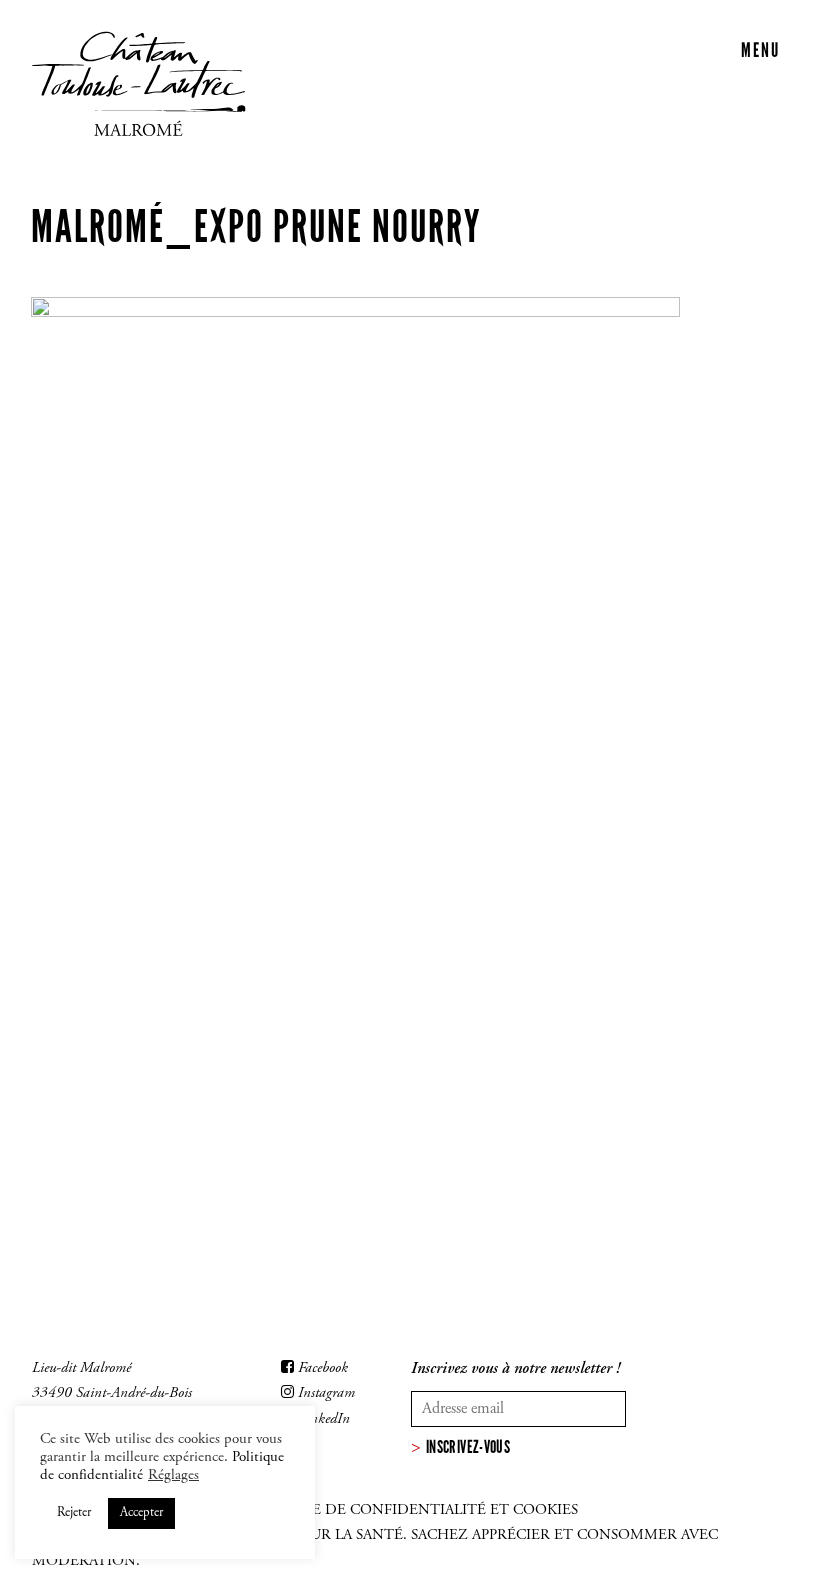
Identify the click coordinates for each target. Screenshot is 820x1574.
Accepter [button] (141, 1513)
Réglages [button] (173, 1475)
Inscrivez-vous (468, 1447)
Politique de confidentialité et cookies (409, 1510)
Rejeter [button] (74, 1513)
